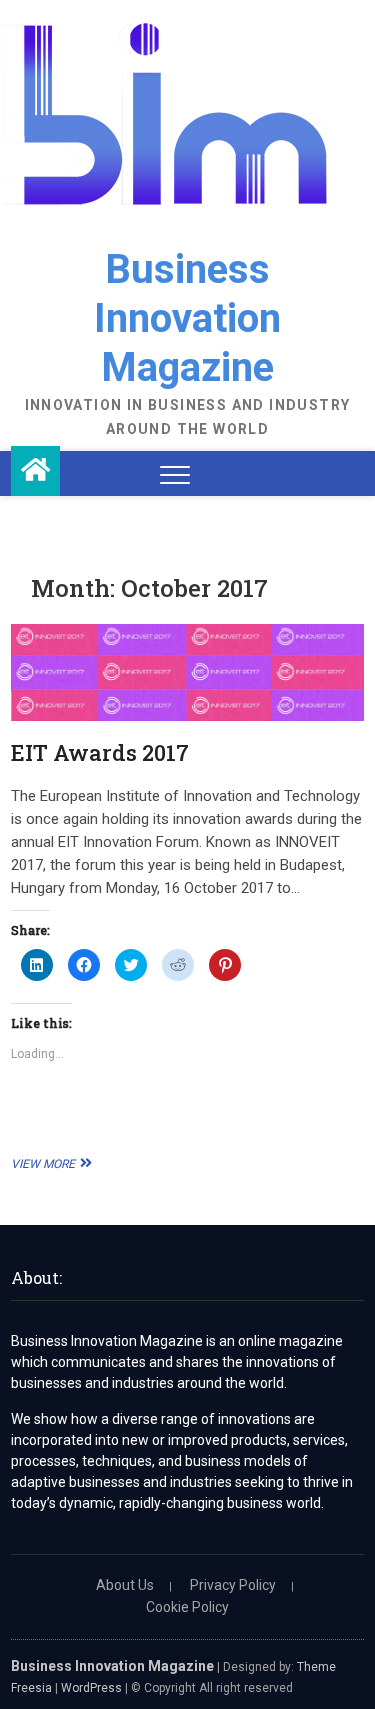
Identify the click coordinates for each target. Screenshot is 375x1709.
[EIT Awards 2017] (187, 672)
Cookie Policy (187, 1607)
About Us (125, 1585)
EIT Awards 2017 (100, 752)
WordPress (91, 1688)
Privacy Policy (233, 1585)
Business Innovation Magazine (187, 318)
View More (49, 1164)
